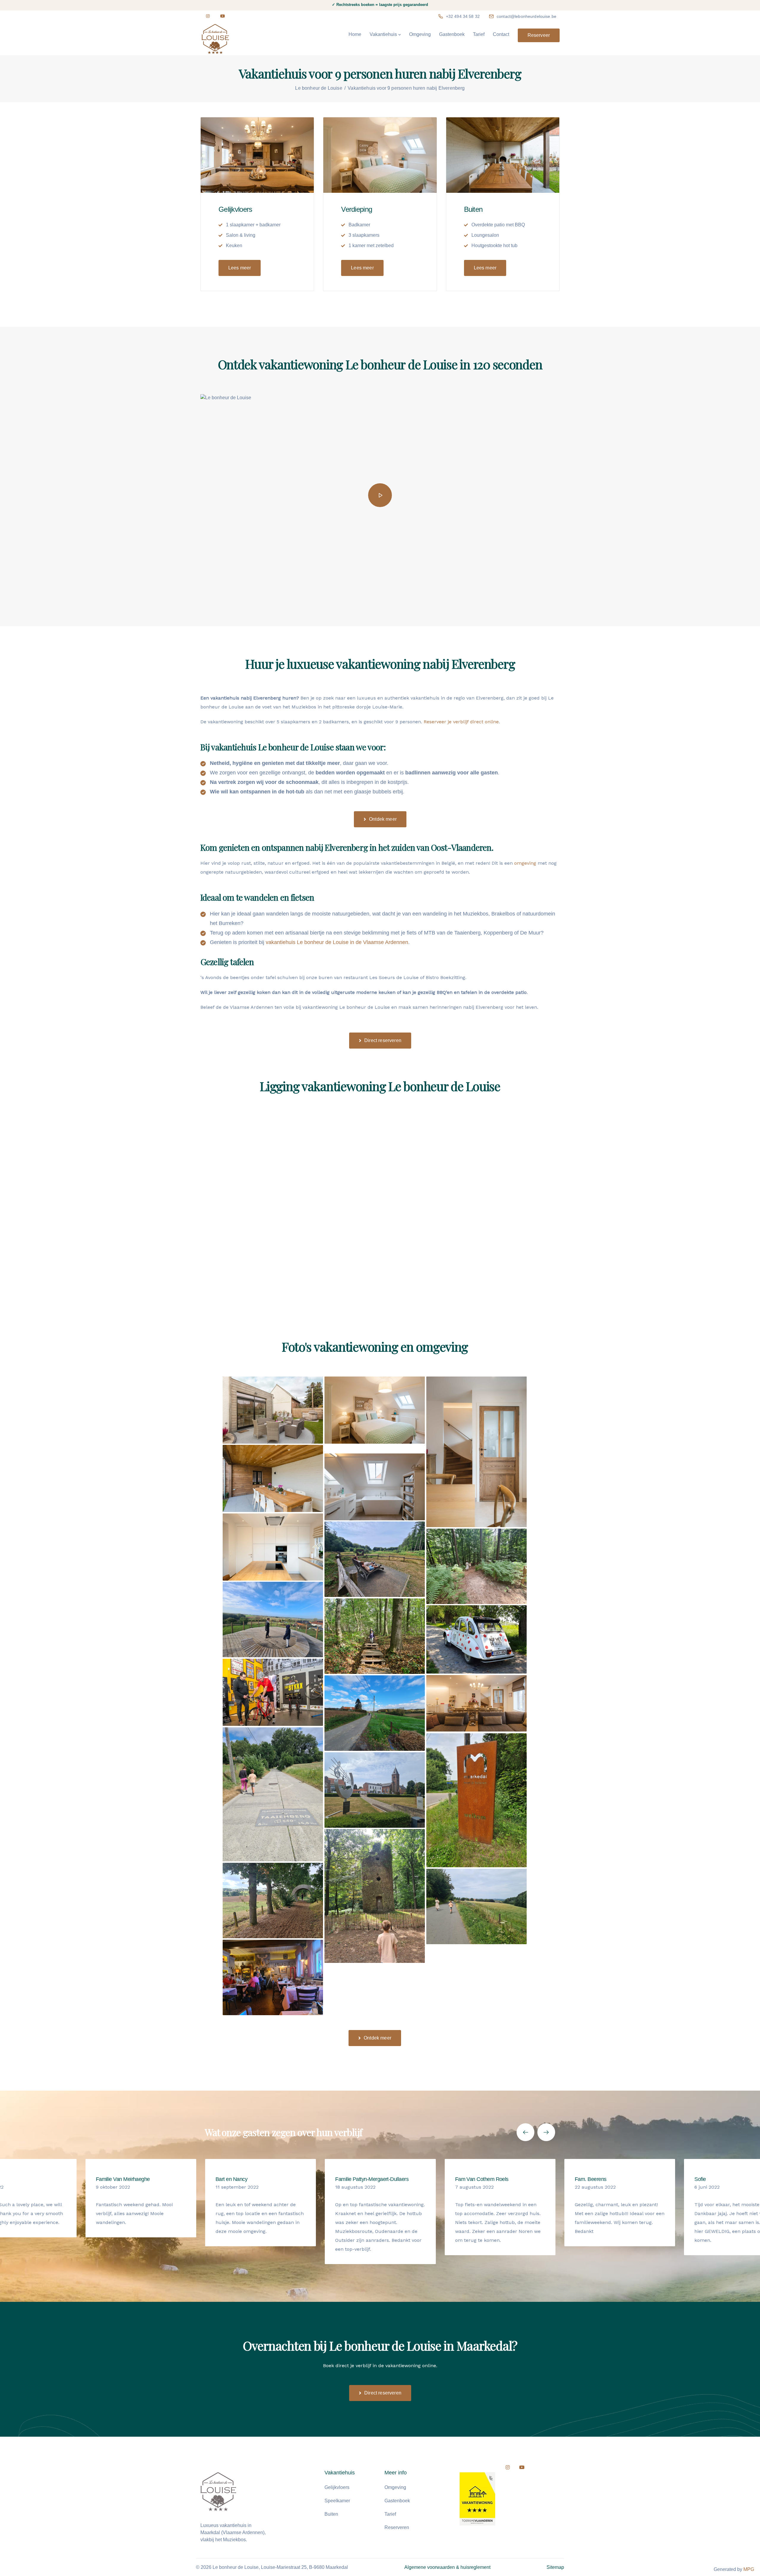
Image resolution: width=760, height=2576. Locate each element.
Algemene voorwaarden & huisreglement (447, 2567)
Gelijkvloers (337, 2487)
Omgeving (420, 34)
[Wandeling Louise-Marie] (476, 1906)
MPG (749, 2569)
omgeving (525, 863)
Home (355, 34)
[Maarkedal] (273, 1901)
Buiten (331, 2514)
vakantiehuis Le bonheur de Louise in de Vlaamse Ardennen (337, 942)
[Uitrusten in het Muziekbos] (375, 1559)
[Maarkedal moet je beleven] (476, 1800)
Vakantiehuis (383, 34)
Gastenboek (452, 34)
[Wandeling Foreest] (375, 1636)
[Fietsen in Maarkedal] (375, 1713)
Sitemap (555, 2567)
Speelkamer (337, 2501)
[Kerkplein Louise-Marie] (375, 1790)
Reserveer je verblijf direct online (461, 722)
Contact (501, 34)
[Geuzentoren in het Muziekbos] (375, 1896)
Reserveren (397, 2527)
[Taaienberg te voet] (273, 1794)
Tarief (479, 34)
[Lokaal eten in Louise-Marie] (273, 1977)
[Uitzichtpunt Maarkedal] (273, 1620)
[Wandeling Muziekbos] (476, 1566)
